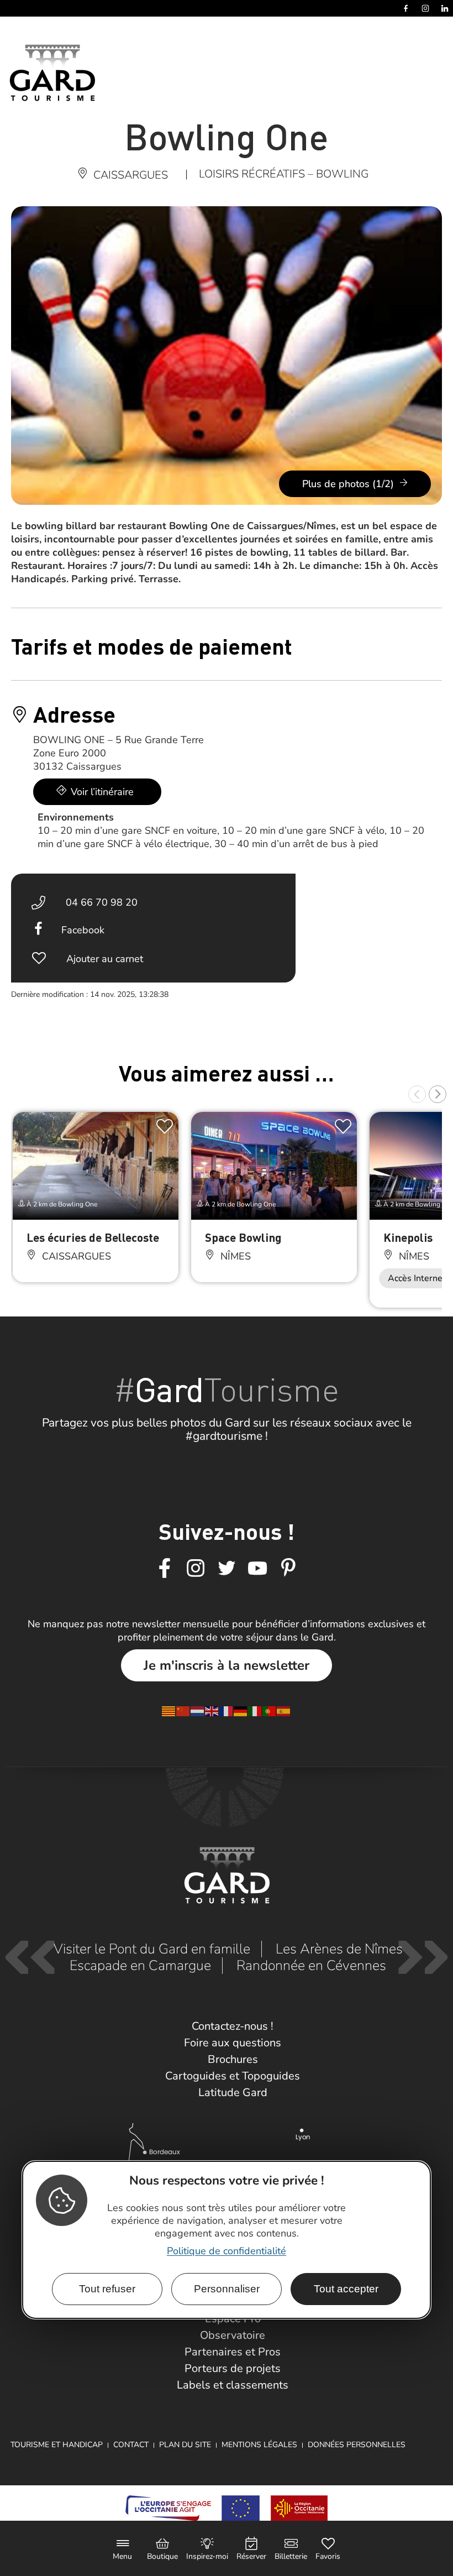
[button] (417, 1094)
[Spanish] (284, 1710)
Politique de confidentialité (227, 2251)
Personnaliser (227, 2289)
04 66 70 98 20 (102, 902)
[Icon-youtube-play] (257, 1569)
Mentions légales (259, 2445)
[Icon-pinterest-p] (288, 1569)
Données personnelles (357, 2445)
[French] (227, 1710)
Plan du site (185, 2445)
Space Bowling (243, 1237)
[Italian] (255, 1710)
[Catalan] (169, 1710)
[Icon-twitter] (227, 1569)
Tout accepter (346, 2289)
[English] (212, 1710)
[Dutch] (198, 1710)
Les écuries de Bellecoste (93, 1237)
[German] (241, 1710)
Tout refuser (107, 2289)
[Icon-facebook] (165, 1569)
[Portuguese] (270, 1710)
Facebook (83, 930)
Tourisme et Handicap (57, 2445)
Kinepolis (408, 1237)
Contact (131, 2445)
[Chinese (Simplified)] (183, 1710)
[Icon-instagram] (196, 1569)
